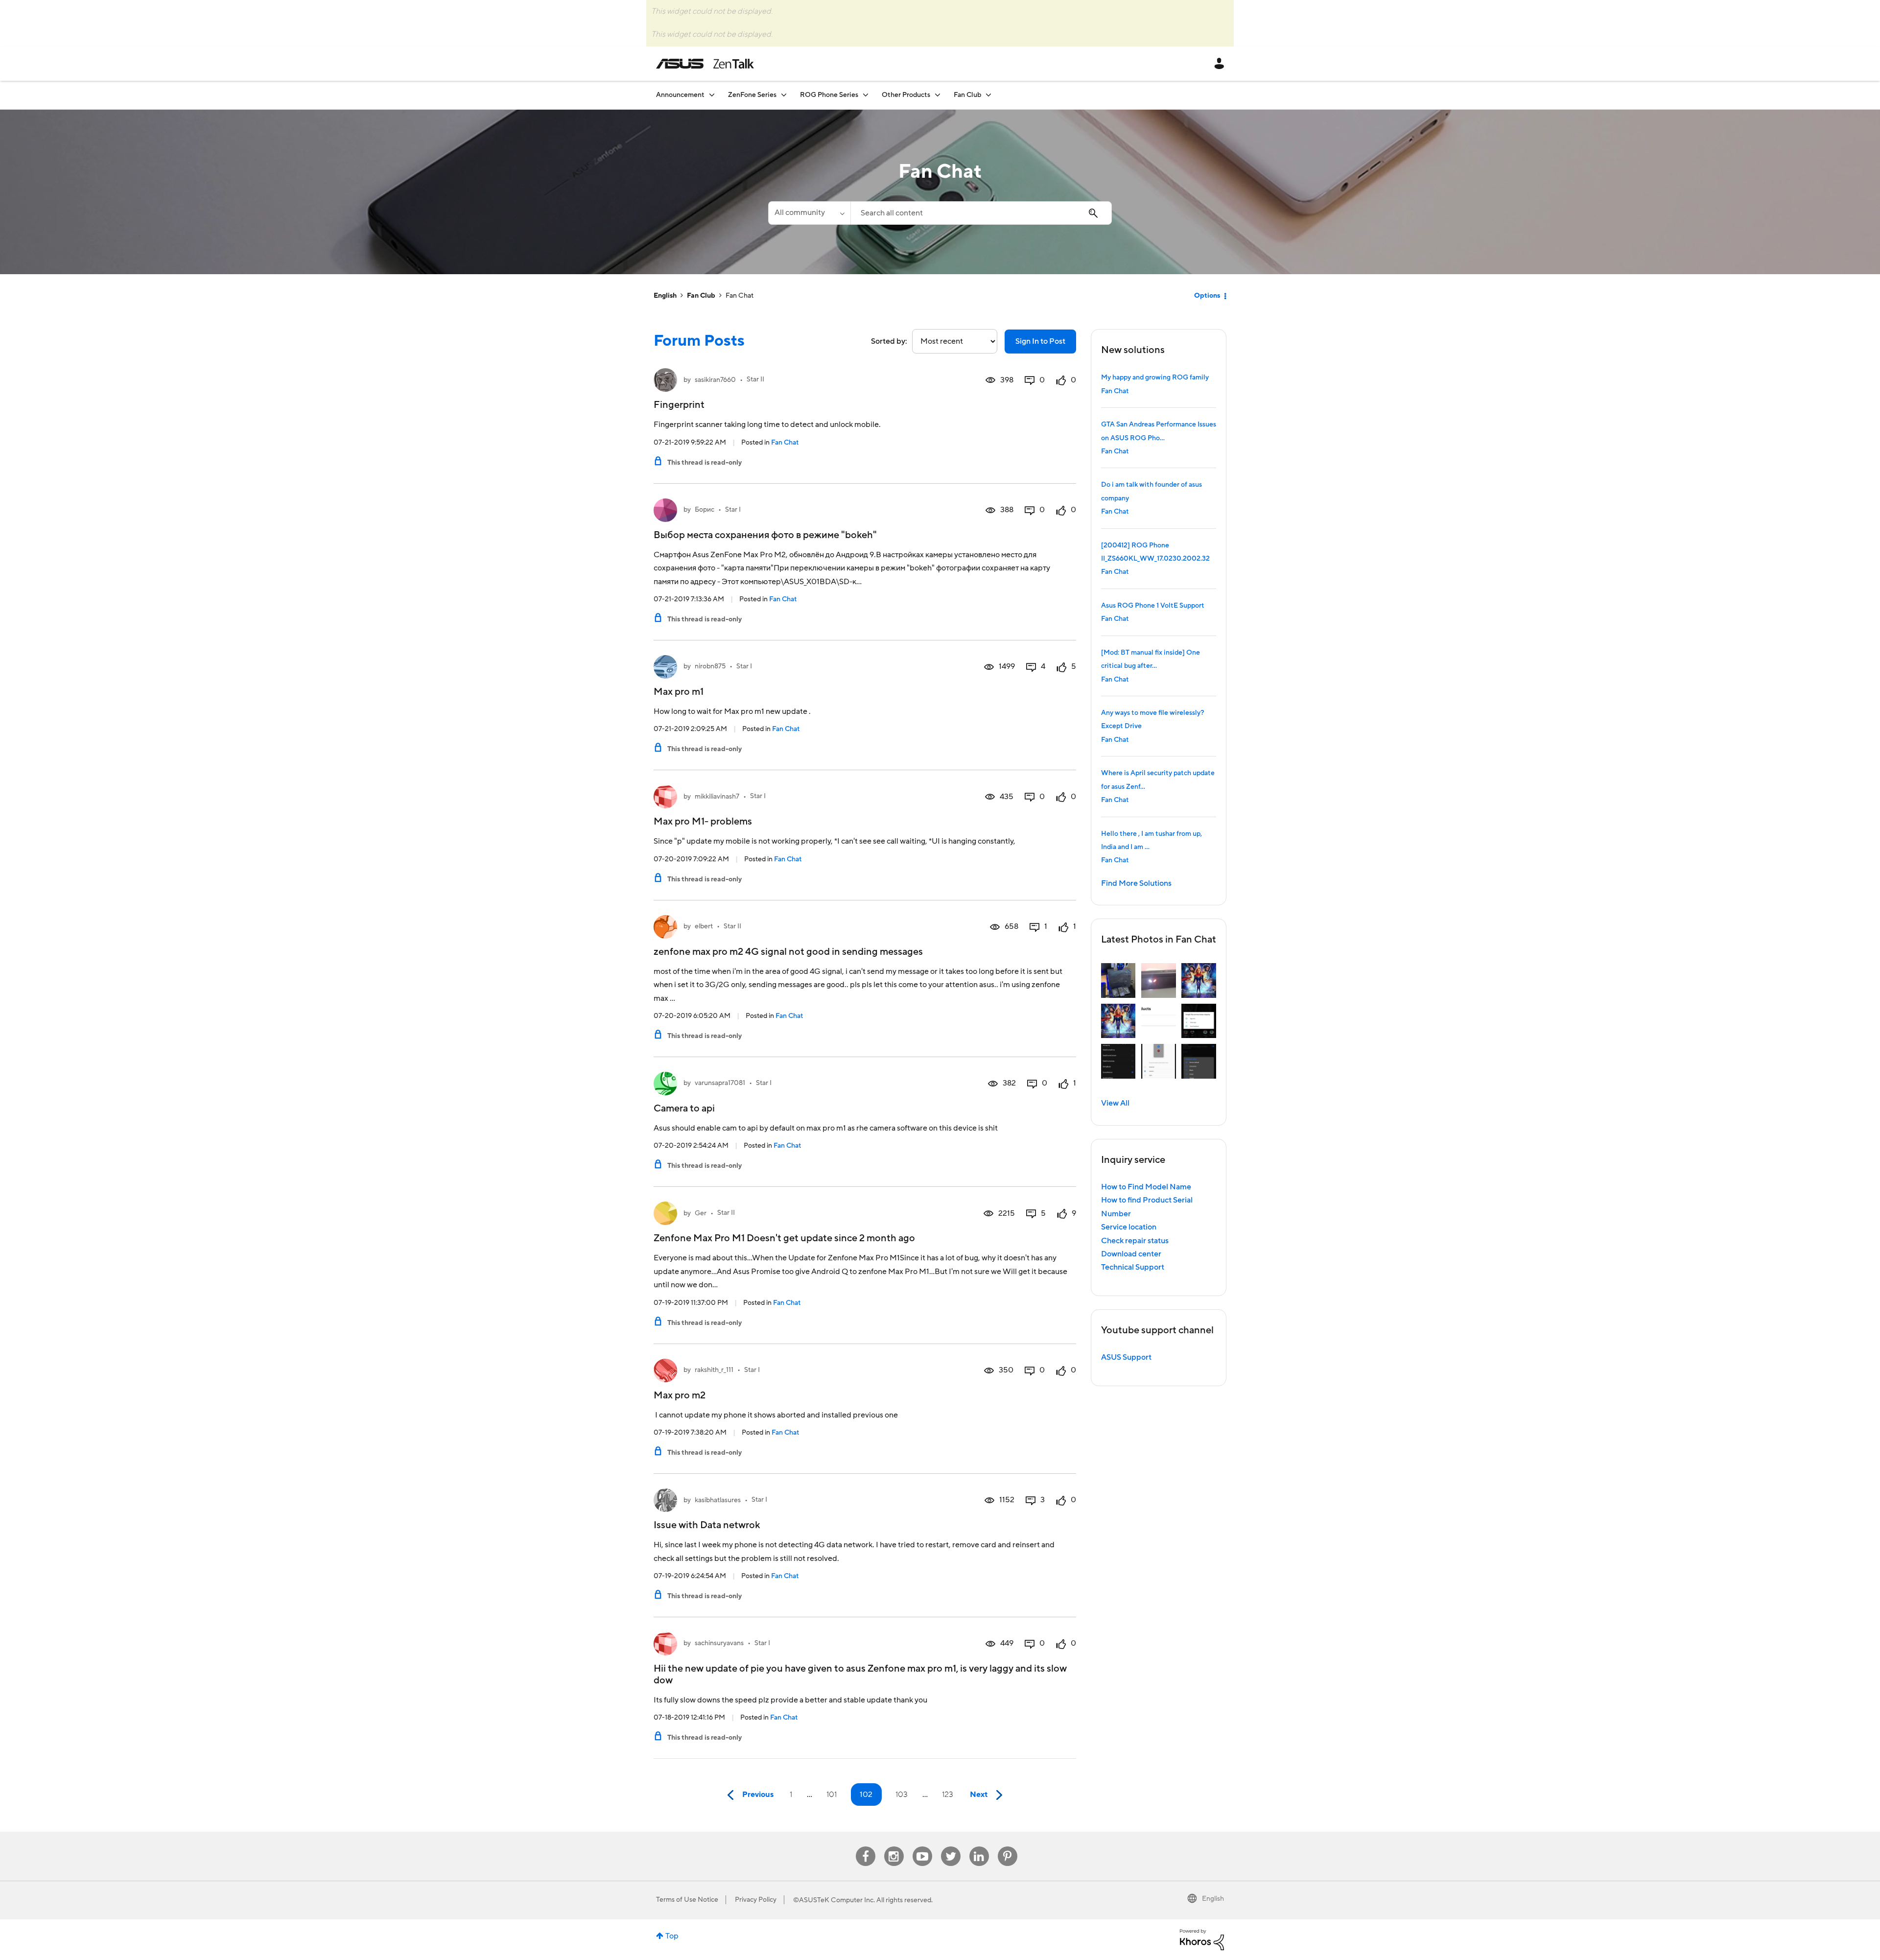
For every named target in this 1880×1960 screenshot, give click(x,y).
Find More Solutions (1136, 883)
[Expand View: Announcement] (712, 95)
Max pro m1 (679, 692)
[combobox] (981, 213)
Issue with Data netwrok (707, 1525)
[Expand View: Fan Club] (988, 95)
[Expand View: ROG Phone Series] (866, 95)
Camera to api (684, 1109)
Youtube (922, 1847)
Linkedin (979, 1847)
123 (948, 1795)
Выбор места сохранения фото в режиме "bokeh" (765, 535)
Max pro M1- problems (703, 822)
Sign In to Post (1040, 341)
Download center (1131, 1254)
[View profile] (665, 380)
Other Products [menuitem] (906, 95)
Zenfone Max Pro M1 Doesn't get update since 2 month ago (784, 1238)
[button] (1118, 980)
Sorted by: (889, 341)
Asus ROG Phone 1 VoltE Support (1153, 606)
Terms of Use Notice (687, 1900)
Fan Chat (785, 443)
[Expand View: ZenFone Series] (784, 95)
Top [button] (672, 1936)
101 (832, 1795)
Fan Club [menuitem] (967, 95)
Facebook (866, 1847)
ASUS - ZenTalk (705, 64)
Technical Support (1133, 1267)
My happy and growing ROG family (1155, 378)
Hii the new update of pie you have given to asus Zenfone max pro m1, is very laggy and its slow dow (860, 1675)
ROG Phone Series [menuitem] (829, 95)
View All (1115, 1103)
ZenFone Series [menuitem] (752, 95)
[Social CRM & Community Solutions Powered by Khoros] (1202, 1939)
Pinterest (1008, 1847)
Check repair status (1135, 1241)
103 (902, 1795)
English (665, 296)
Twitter (951, 1847)
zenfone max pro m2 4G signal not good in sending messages (788, 952)
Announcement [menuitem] (680, 95)
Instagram (894, 1847)
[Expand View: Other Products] (938, 95)
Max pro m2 (680, 1395)
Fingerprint (679, 405)
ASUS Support (1126, 1357)
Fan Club (701, 296)
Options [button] (1207, 296)
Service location (1129, 1227)
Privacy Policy (756, 1900)
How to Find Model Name (1146, 1187)
